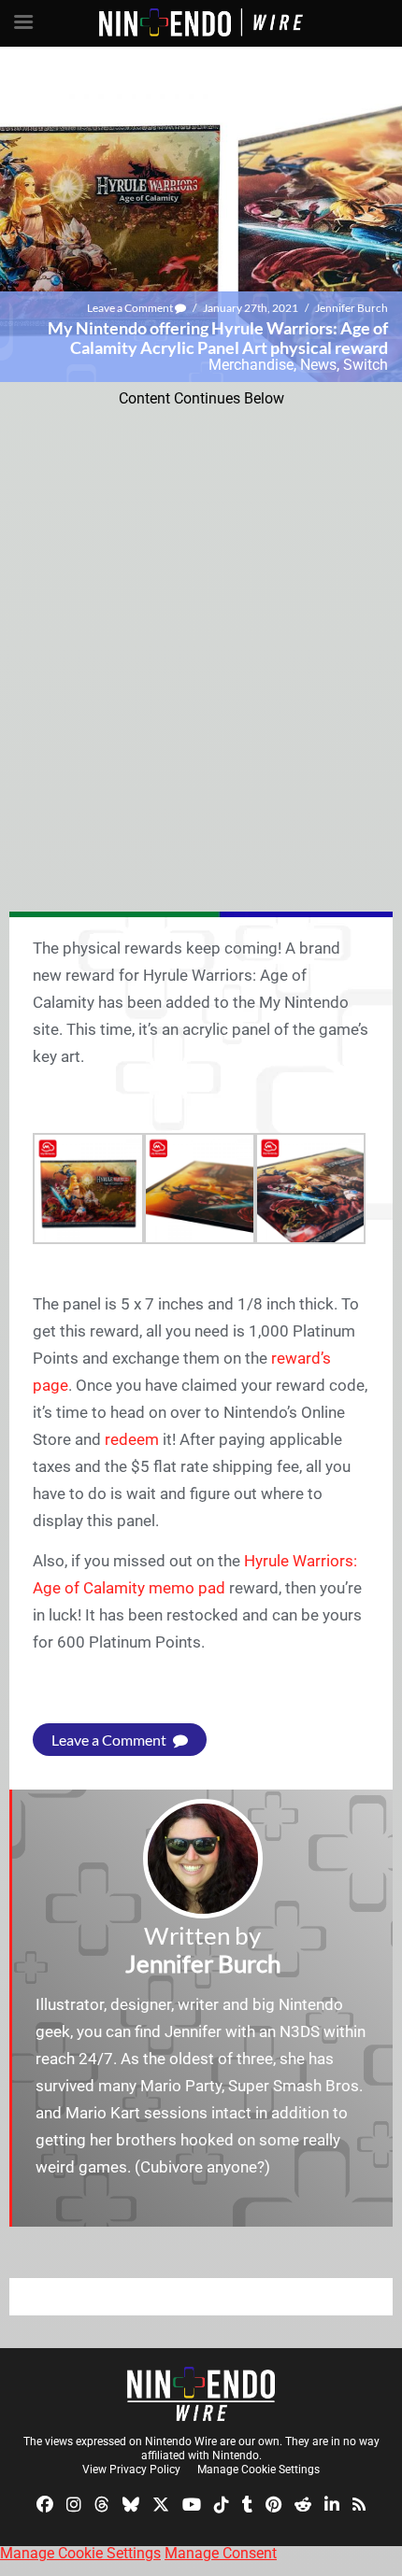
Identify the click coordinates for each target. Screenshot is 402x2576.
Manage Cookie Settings (258, 2470)
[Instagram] (74, 2503)
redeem (132, 1439)
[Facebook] (45, 2503)
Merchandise (251, 365)
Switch (366, 365)
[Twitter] (161, 2503)
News (318, 365)
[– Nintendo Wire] (201, 2394)
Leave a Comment (131, 308)
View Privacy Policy (131, 2470)
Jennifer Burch (352, 308)
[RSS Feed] (359, 2503)
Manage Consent (221, 2553)
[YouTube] (192, 2503)
